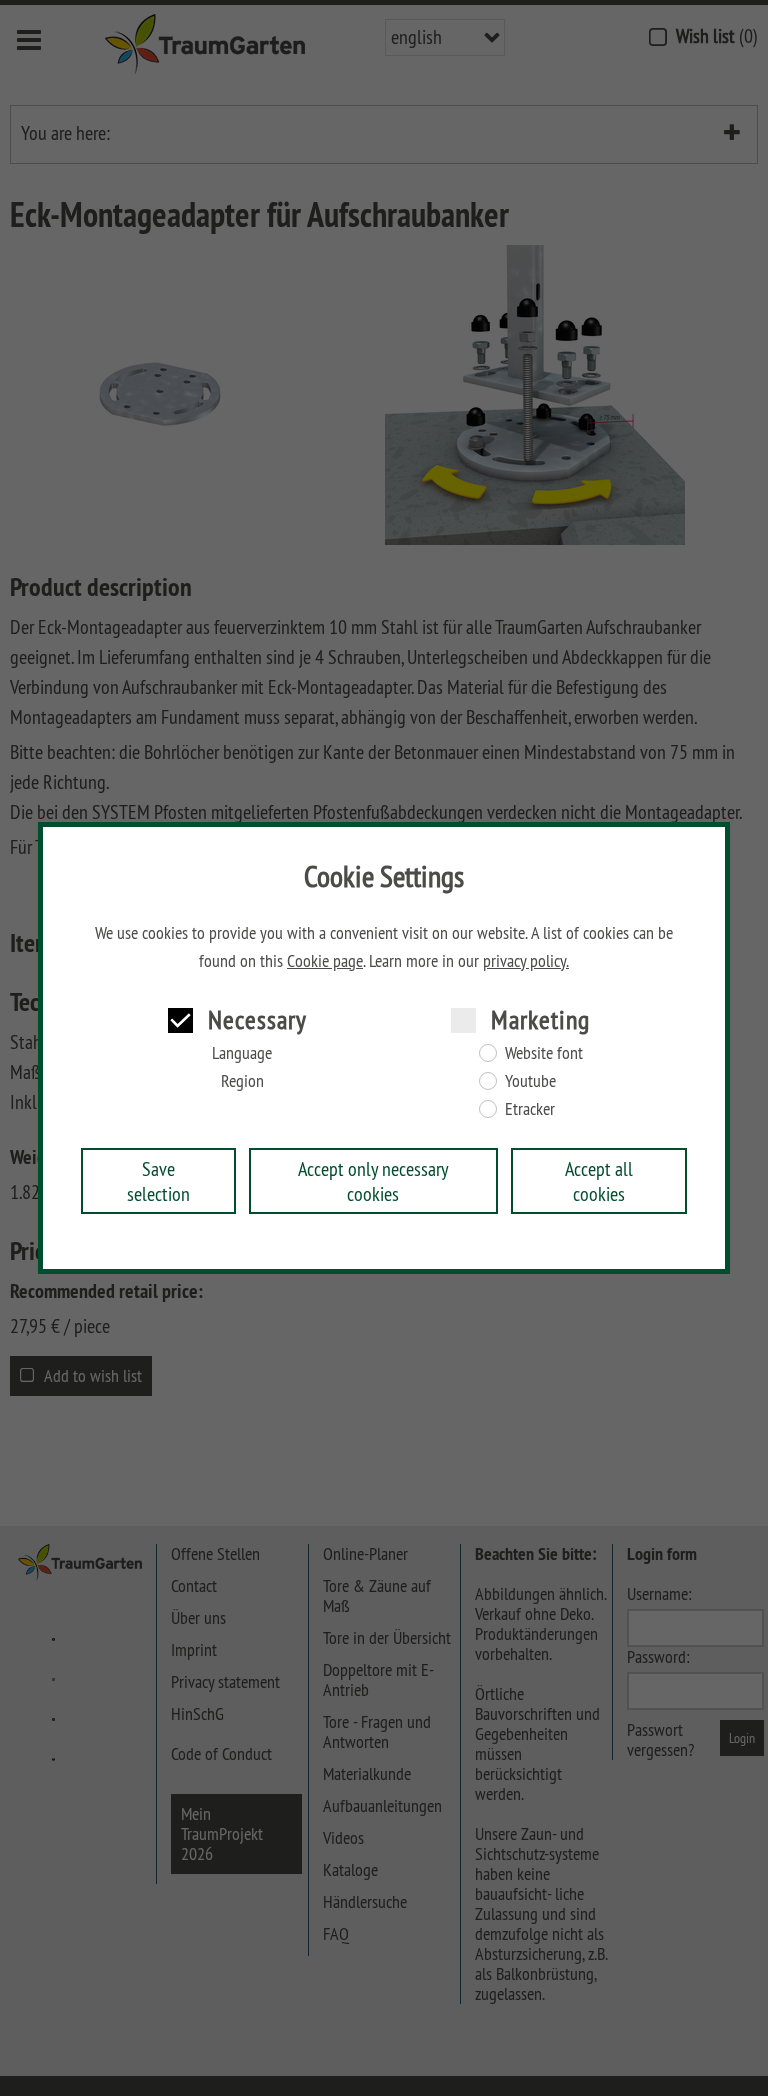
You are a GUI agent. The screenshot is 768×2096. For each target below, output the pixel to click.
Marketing (540, 1019)
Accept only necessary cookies (373, 1181)
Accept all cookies (599, 1181)
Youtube (530, 1081)
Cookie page (325, 961)
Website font (544, 1053)
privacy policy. (526, 961)
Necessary (257, 1019)
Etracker (530, 1109)
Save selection (158, 1181)
